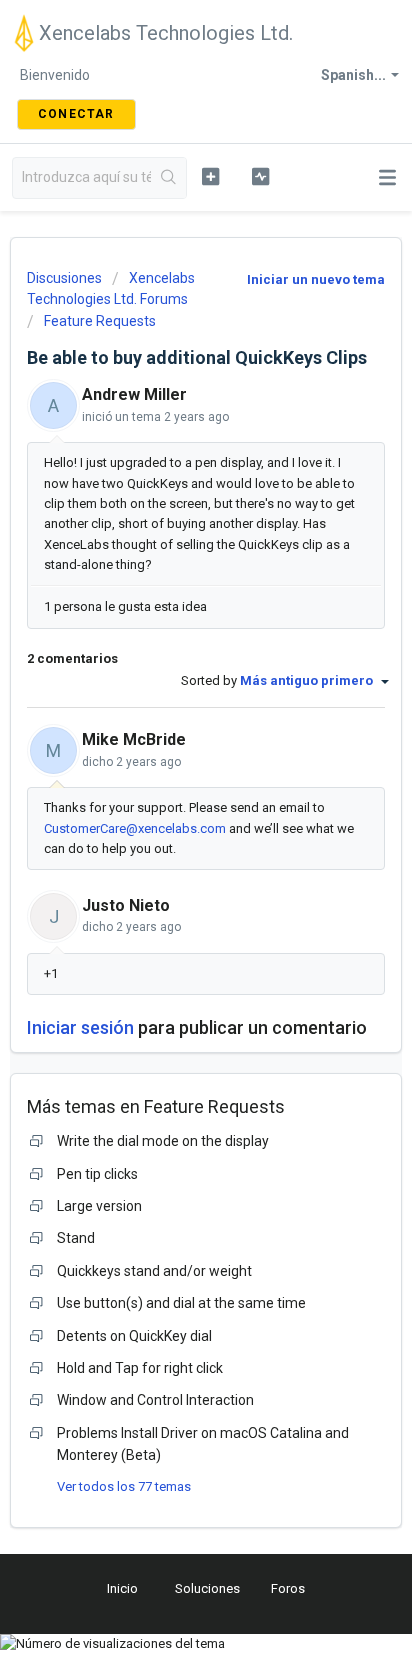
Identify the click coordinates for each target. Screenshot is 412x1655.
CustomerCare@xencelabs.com (135, 828)
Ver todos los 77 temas (124, 1486)
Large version (99, 1206)
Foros (288, 1588)
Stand (76, 1238)
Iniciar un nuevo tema (316, 279)
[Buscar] (168, 178)
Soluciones (207, 1588)
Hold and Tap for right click (140, 1368)
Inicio (122, 1588)
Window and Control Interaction (155, 1400)
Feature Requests (100, 321)
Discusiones (64, 278)
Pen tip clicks (97, 1174)
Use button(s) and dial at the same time (181, 1303)
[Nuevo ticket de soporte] (211, 176)
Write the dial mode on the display (163, 1141)
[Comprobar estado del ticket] (261, 176)
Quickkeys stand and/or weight (154, 1271)
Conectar (76, 114)
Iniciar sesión (80, 1027)
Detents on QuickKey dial (134, 1336)
